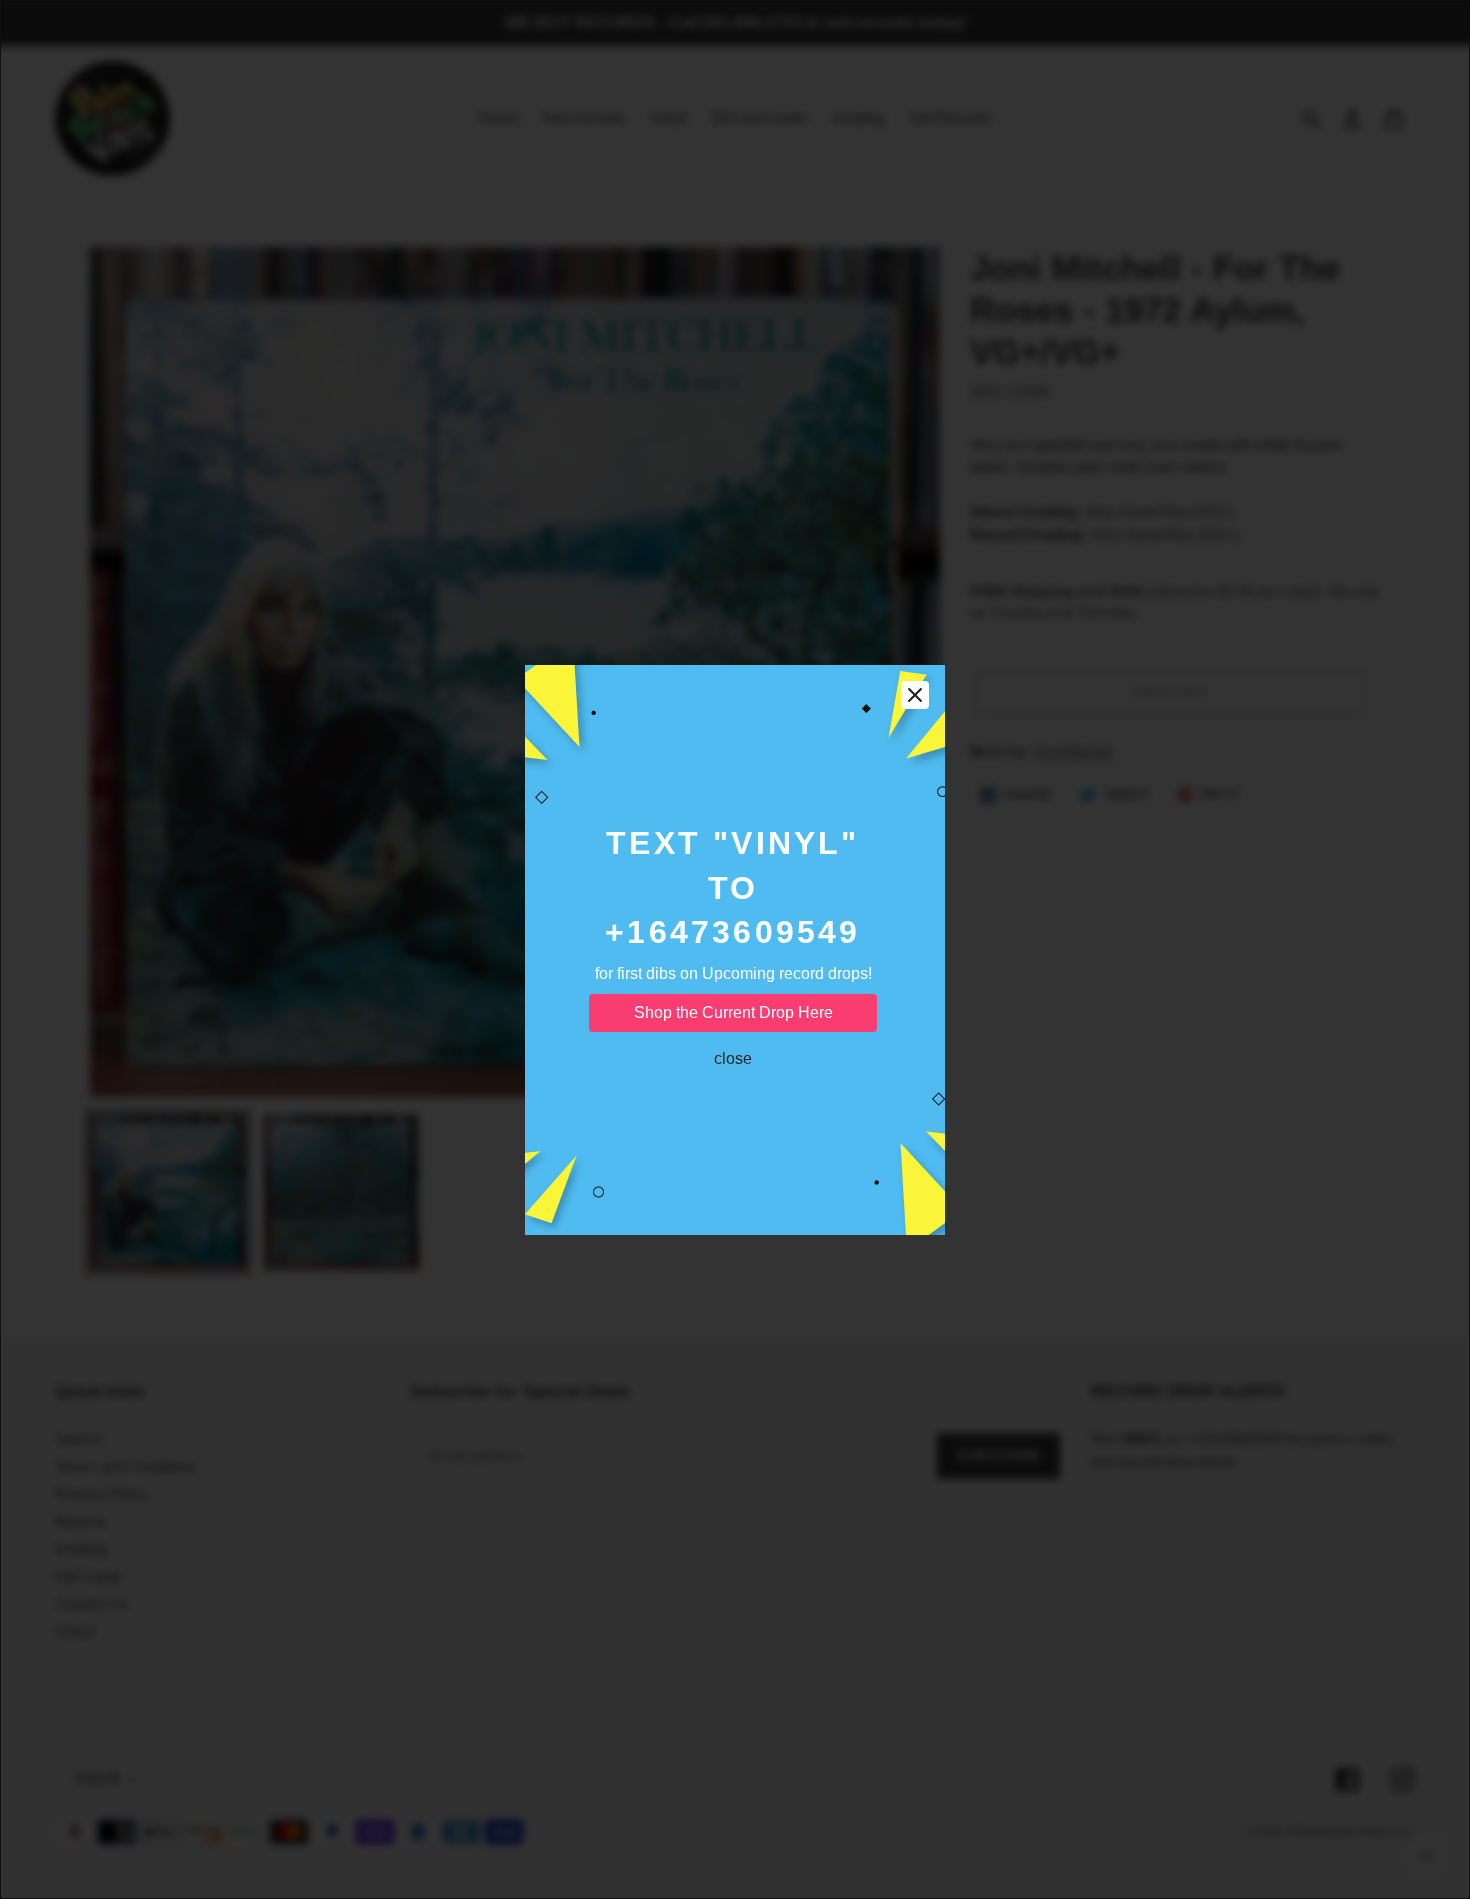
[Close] (915, 695)
